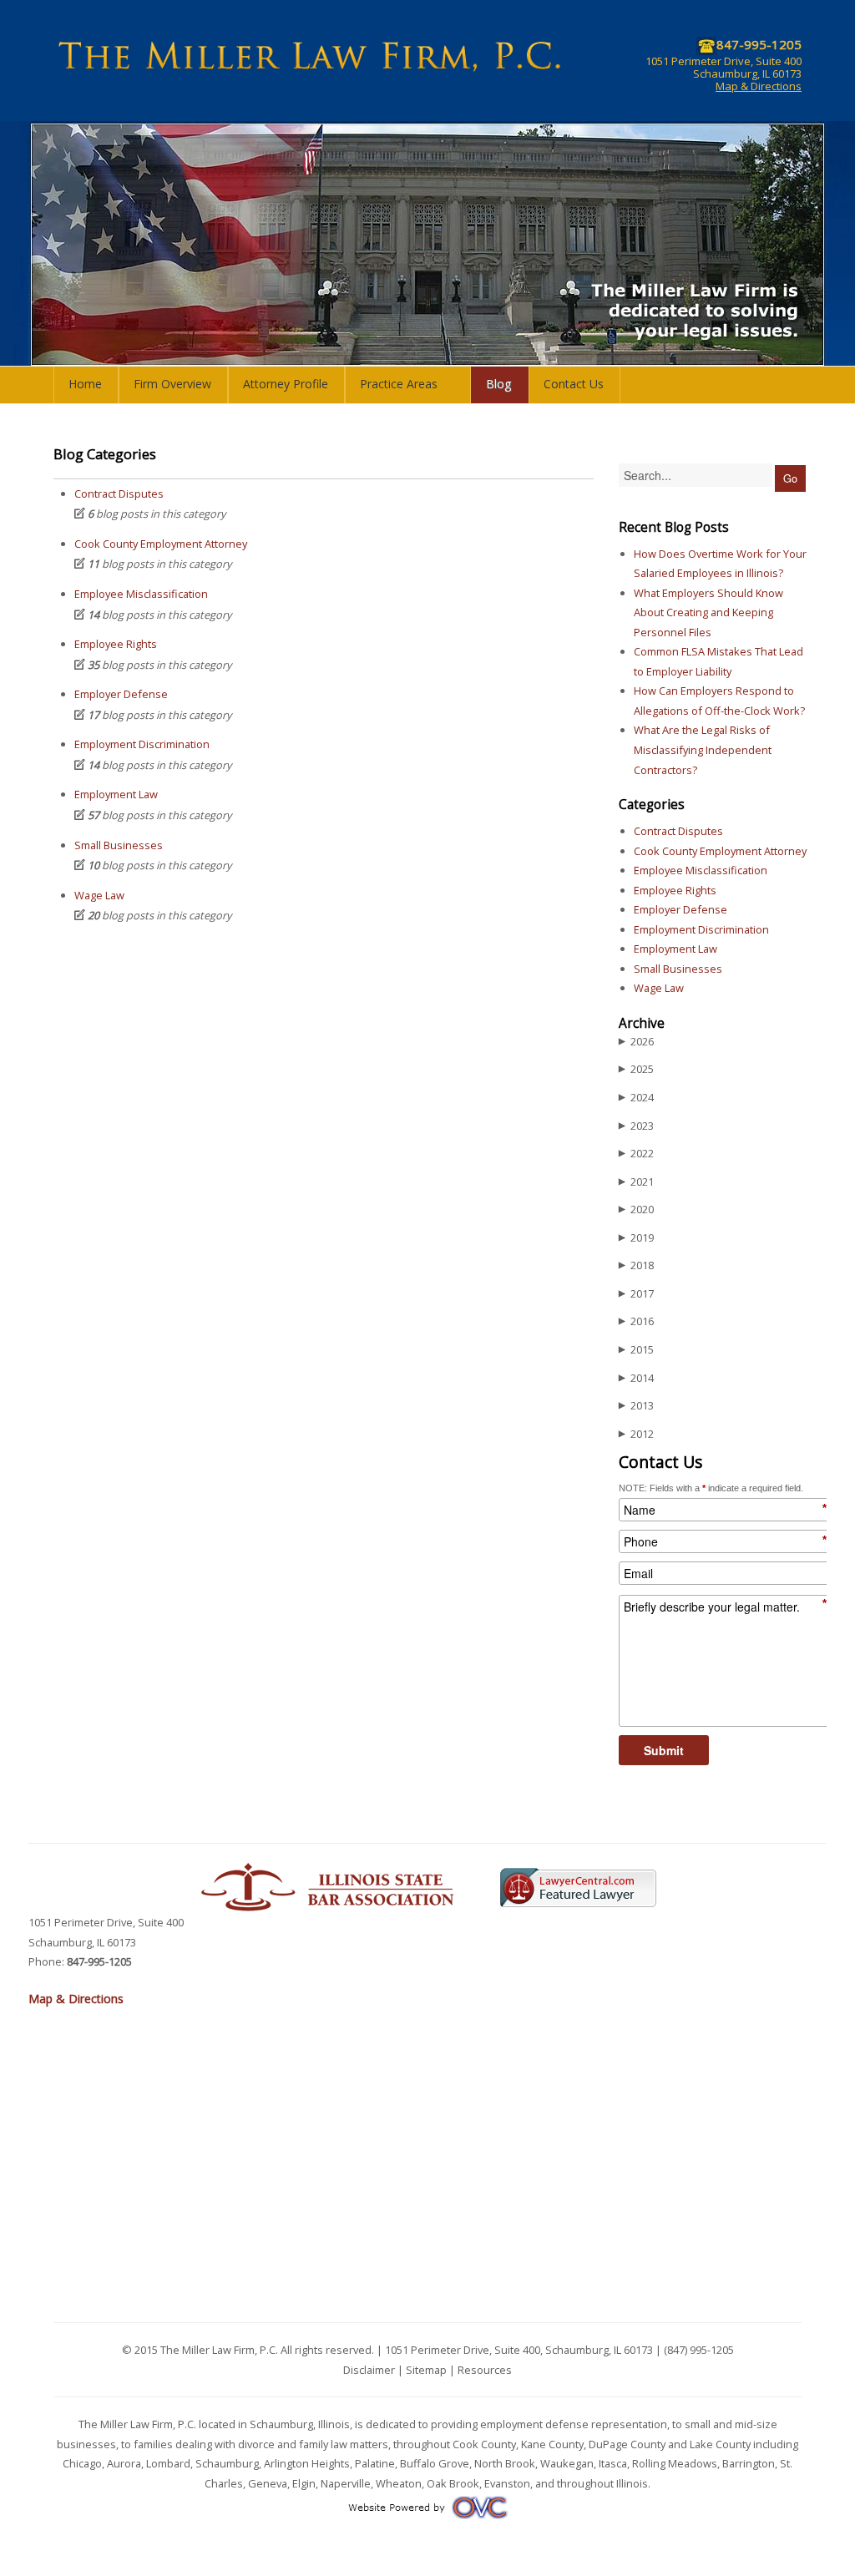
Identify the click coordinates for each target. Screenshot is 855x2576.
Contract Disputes (119, 493)
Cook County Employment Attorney (161, 544)
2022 (636, 1153)
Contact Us (574, 384)
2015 (636, 1349)
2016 (636, 1321)
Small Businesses (119, 845)
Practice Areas (399, 384)
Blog (499, 384)
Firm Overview (172, 384)
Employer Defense (121, 694)
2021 (636, 1182)
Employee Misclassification (141, 594)
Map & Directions (759, 86)
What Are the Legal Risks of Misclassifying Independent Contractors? (703, 749)
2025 (636, 1069)
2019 (636, 1237)
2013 (636, 1405)
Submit (664, 1750)
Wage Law (99, 895)
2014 (636, 1378)
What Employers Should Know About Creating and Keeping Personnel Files (708, 612)
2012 (636, 1434)
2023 (636, 1126)
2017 (636, 1293)
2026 (636, 1041)
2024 (636, 1097)
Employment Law (116, 794)
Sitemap (426, 2370)
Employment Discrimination (142, 744)
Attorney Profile (286, 384)
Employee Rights (116, 644)
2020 (636, 1209)
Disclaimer (369, 2370)
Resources (485, 2370)
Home (85, 384)
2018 (636, 1265)
